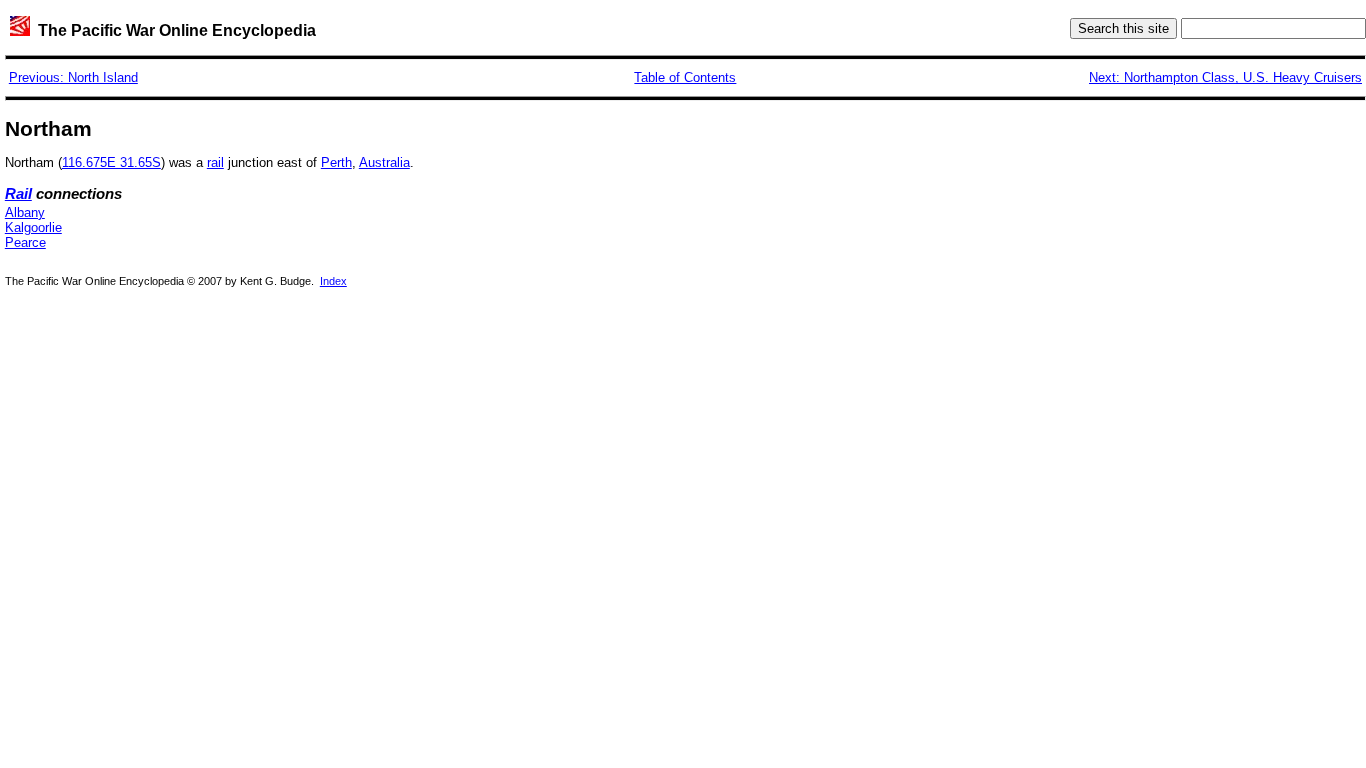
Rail (18, 194)
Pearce (25, 242)
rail (215, 162)
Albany (25, 212)
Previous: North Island (73, 77)
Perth (336, 162)
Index (333, 281)
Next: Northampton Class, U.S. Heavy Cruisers (1225, 77)
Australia (384, 162)
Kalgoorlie (33, 227)
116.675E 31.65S (111, 162)
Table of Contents (685, 77)
